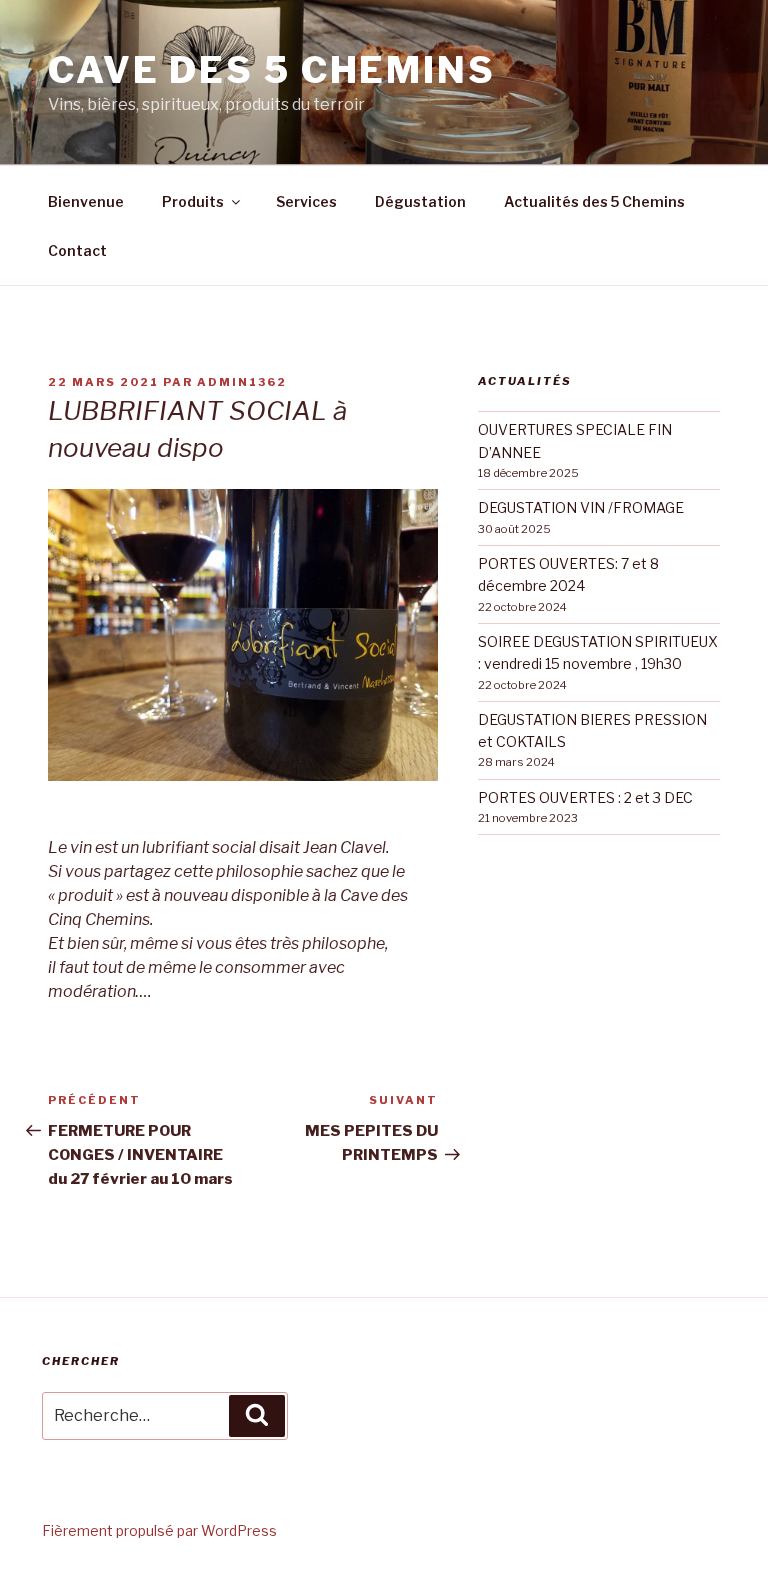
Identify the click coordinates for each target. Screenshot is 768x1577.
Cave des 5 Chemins (272, 70)
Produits (193, 201)
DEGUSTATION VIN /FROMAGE (581, 507)
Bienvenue (86, 201)
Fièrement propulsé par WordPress (159, 1530)
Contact (77, 250)
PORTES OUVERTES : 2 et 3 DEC (585, 797)
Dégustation (420, 201)
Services (306, 201)
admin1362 (242, 382)
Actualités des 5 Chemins (594, 201)
